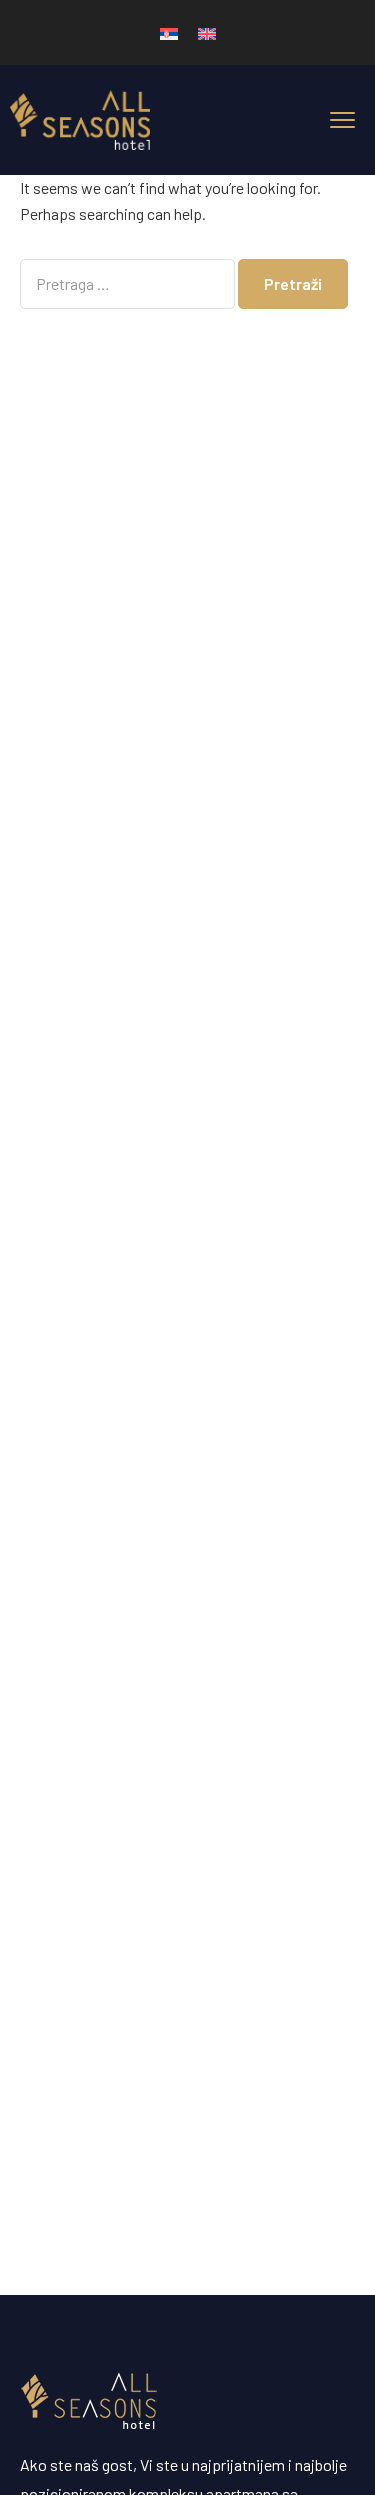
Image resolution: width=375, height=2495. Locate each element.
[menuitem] (169, 32)
